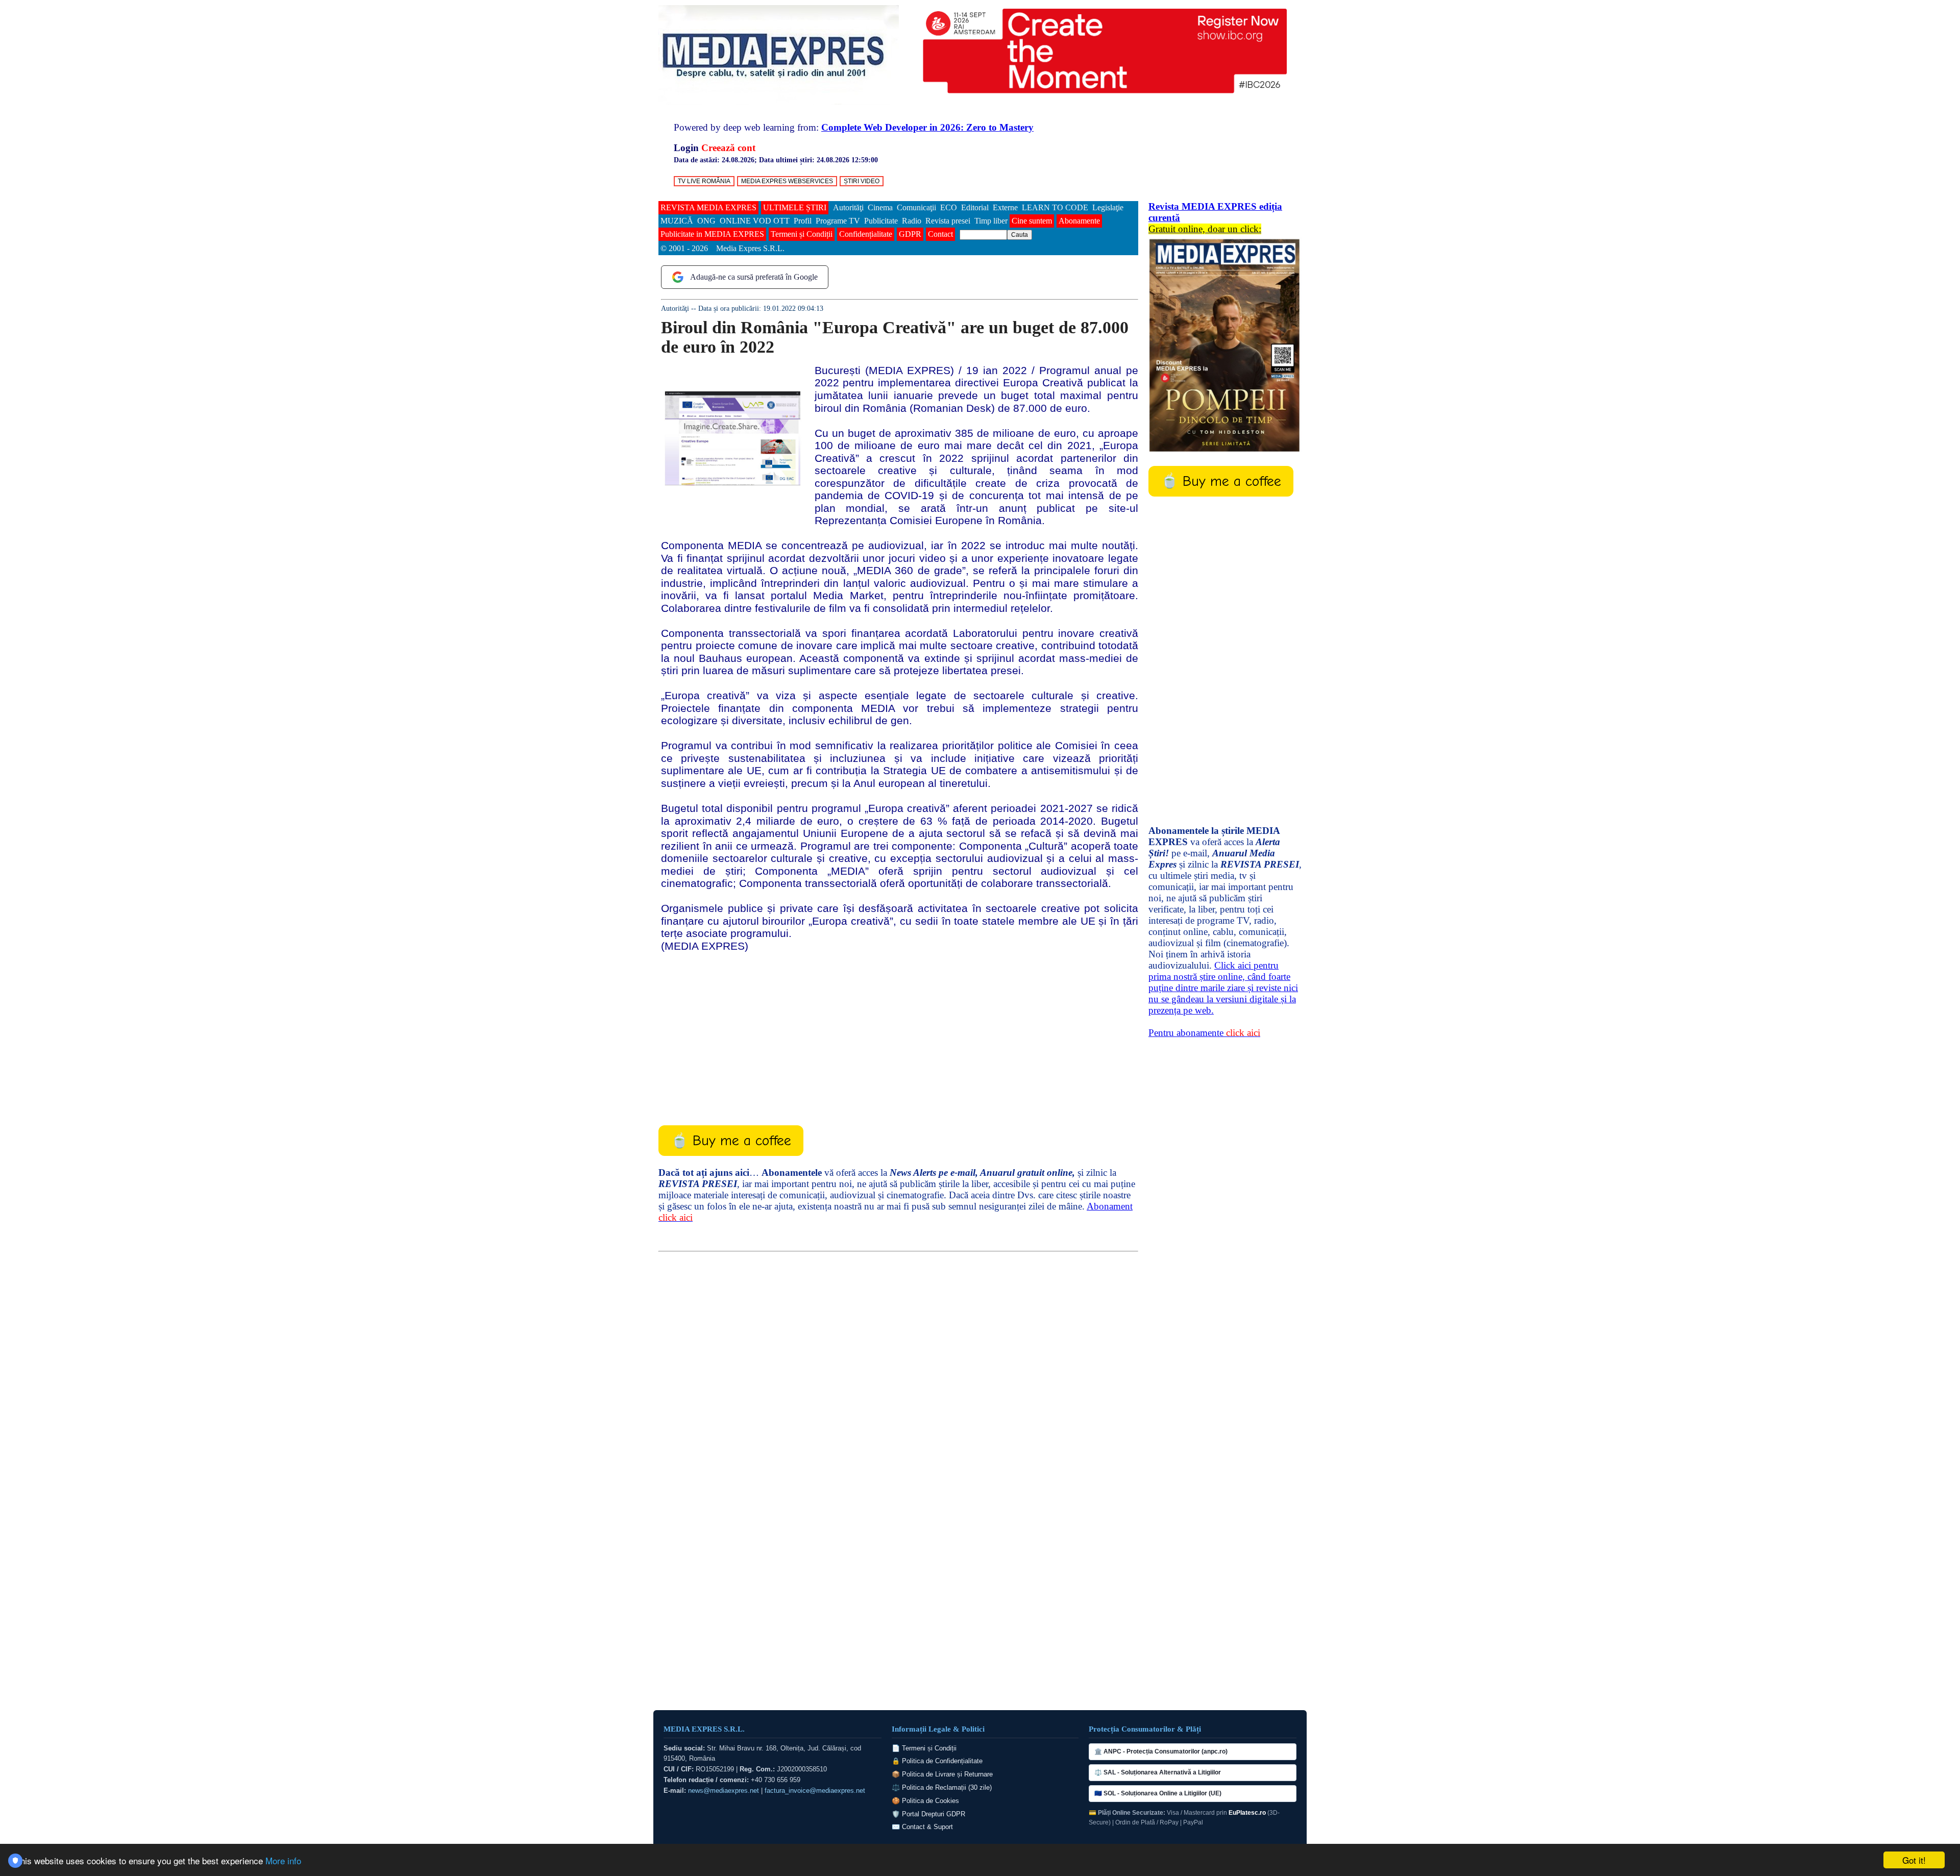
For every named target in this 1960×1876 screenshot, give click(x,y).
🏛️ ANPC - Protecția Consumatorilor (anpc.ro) (1161, 1751)
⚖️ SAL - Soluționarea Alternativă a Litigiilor (1158, 1772)
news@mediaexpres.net (724, 1791)
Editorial (975, 207)
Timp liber (991, 221)
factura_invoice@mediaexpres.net (815, 1791)
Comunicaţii (916, 207)
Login (686, 148)
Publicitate (881, 221)
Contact (940, 234)
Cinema (880, 207)
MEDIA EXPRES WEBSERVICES (787, 181)
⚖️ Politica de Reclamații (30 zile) (942, 1787)
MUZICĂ (677, 221)
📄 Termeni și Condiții (924, 1748)
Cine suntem (1032, 221)
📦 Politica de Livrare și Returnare (942, 1774)
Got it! (1914, 1860)
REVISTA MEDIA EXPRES (708, 207)
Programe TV (838, 221)
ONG (706, 221)
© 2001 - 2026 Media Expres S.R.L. (724, 248)
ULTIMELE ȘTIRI (795, 207)
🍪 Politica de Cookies (925, 1801)
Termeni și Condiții (802, 234)
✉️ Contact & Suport (922, 1827)
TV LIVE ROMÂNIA (704, 181)
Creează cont (728, 148)
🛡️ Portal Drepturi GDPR (928, 1814)
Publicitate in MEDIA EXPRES (712, 234)
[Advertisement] (898, 1031)
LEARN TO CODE (1055, 207)
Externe (1005, 207)
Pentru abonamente (1204, 1033)
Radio (912, 221)
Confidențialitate (866, 234)
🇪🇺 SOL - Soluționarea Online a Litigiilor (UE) (1158, 1793)
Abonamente (1079, 221)
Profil (803, 221)
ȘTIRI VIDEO (862, 181)
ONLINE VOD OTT (755, 221)
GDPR (910, 234)
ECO (949, 207)
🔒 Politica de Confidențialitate (937, 1761)
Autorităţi (848, 207)
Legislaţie (1108, 207)
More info (283, 1860)
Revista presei (948, 221)
